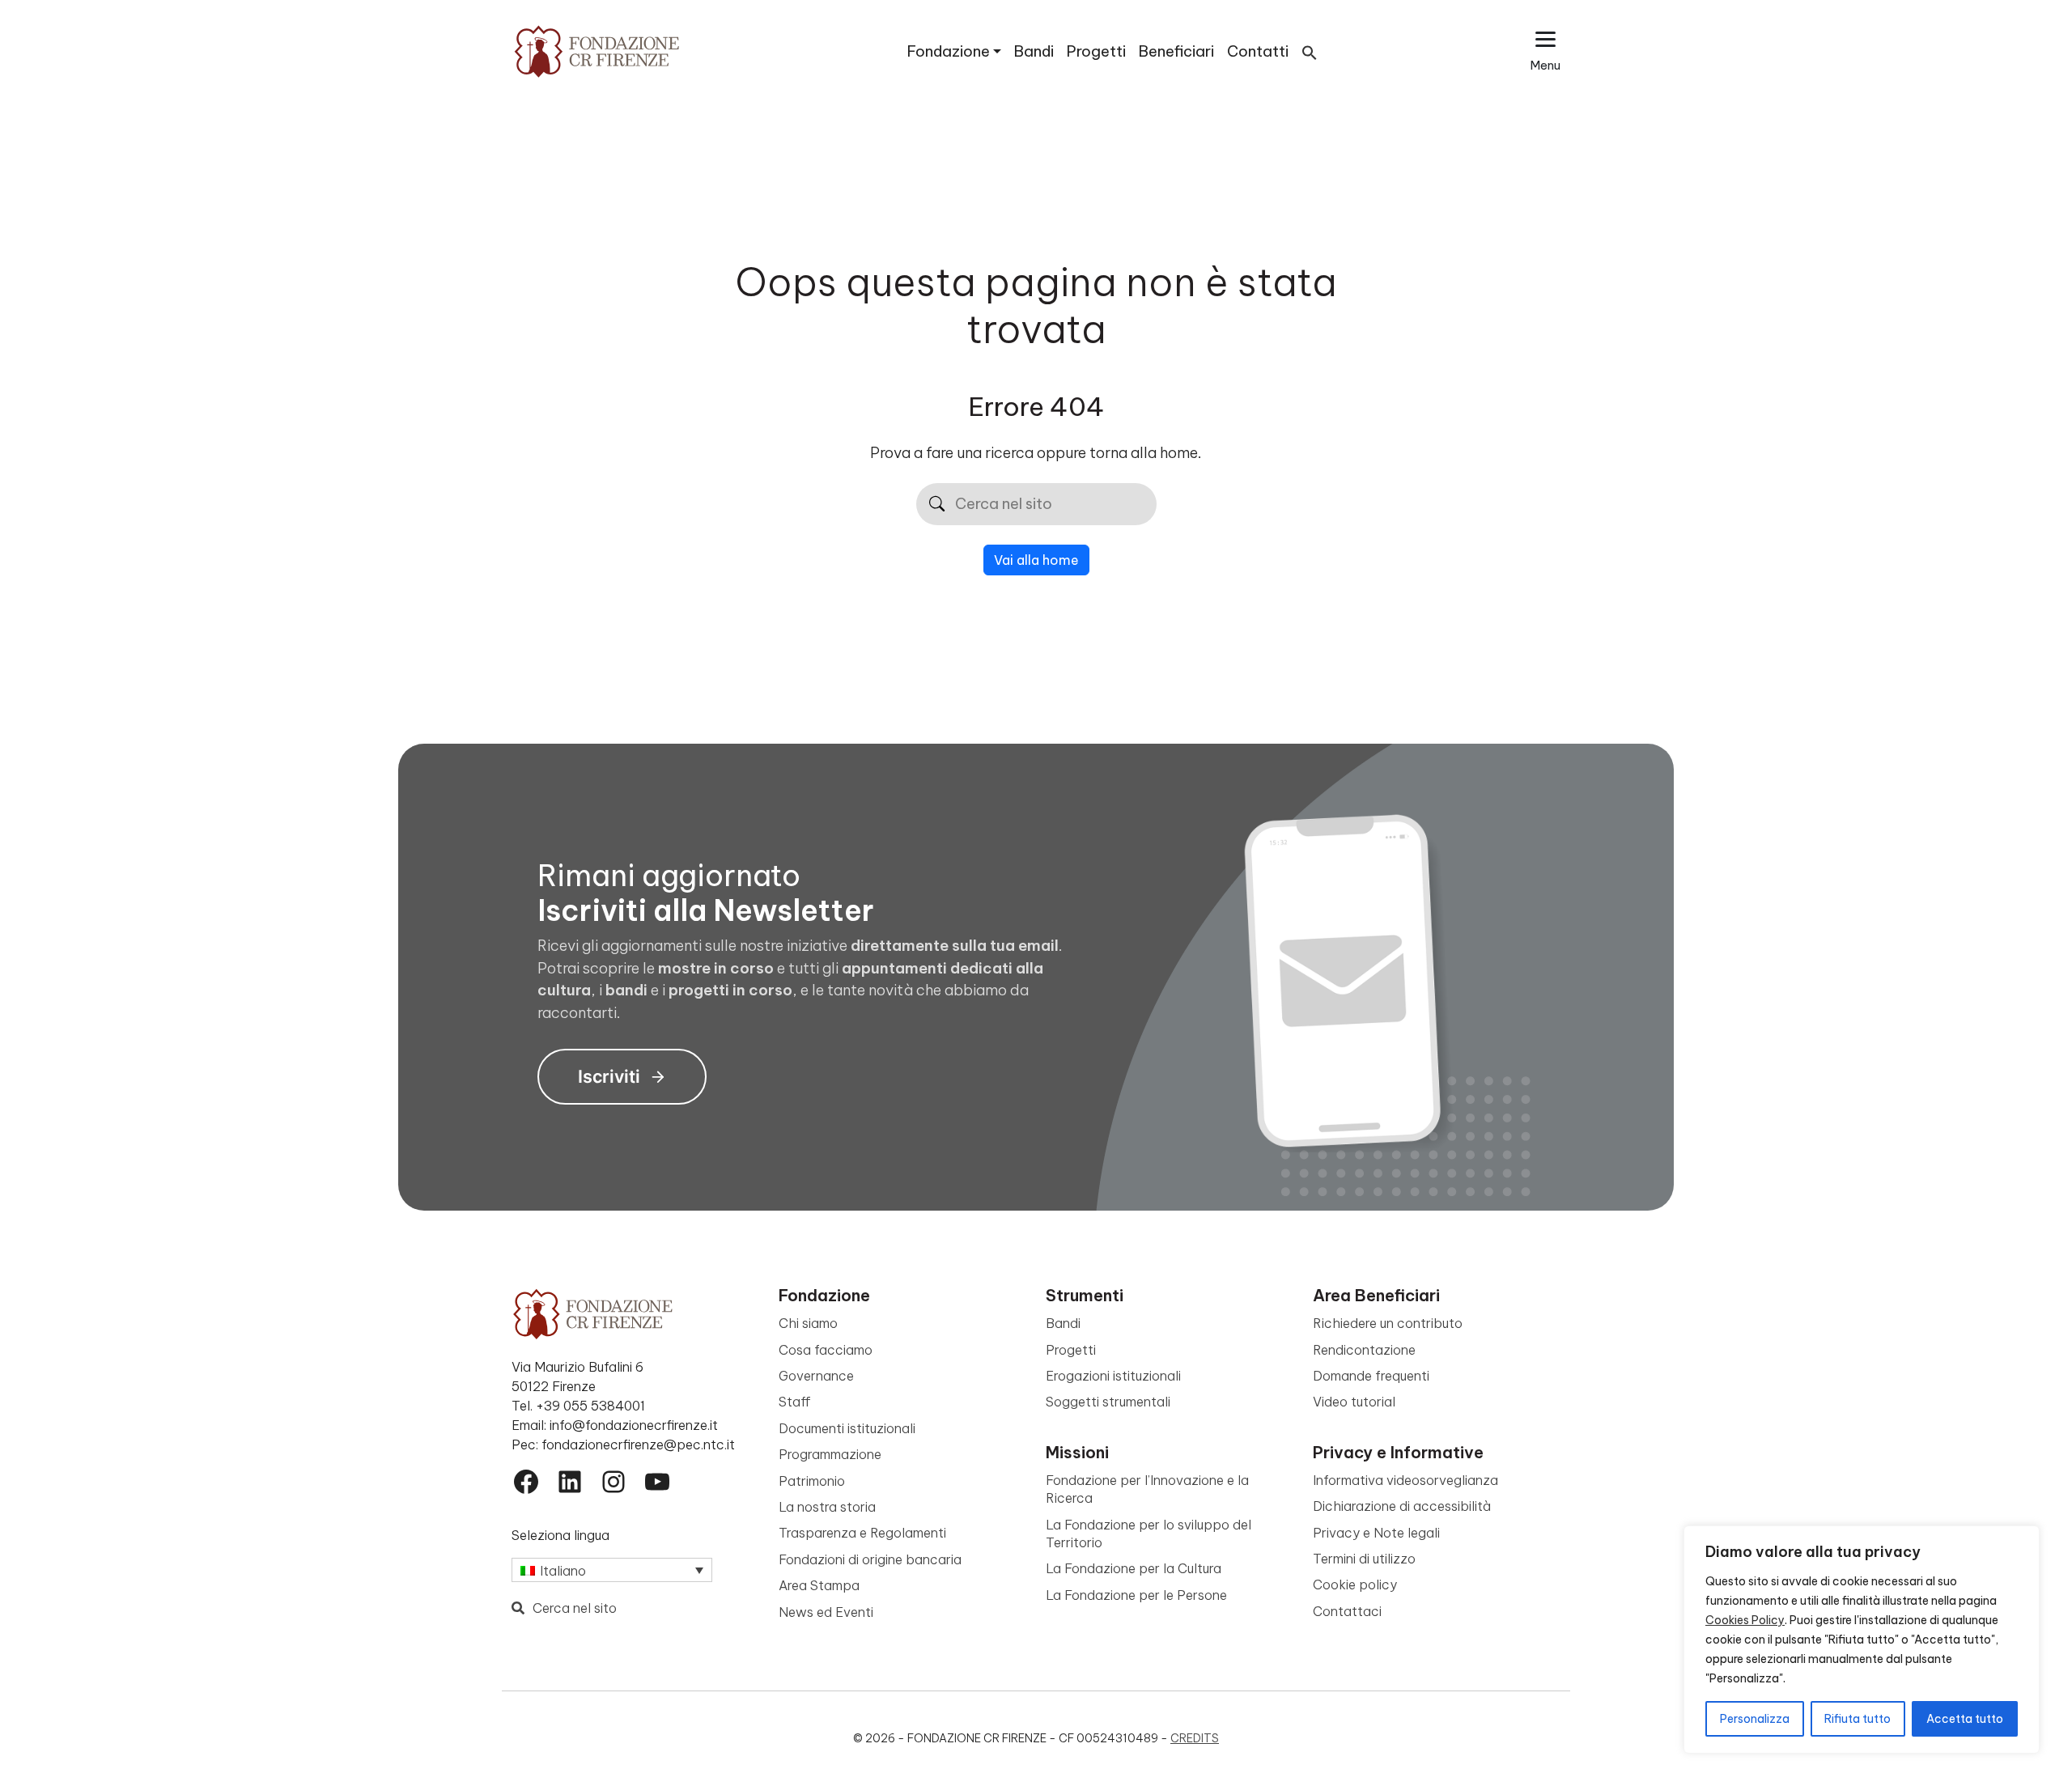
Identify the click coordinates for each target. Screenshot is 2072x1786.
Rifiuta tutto (1858, 1719)
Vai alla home (1036, 560)
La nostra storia (827, 1507)
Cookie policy (1355, 1584)
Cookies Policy (1745, 1620)
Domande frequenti (1371, 1376)
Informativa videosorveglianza (1405, 1480)
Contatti (1258, 51)
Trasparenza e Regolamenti (862, 1533)
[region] (1862, 1640)
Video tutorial (1354, 1402)
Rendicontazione (1364, 1350)
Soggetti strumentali (1108, 1402)
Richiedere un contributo (1388, 1323)
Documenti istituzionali (847, 1428)
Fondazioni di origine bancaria (870, 1559)
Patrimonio (812, 1481)
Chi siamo (808, 1323)
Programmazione (830, 1454)
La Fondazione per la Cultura (1134, 1568)
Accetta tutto (1965, 1719)
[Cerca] (937, 505)
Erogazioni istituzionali (1113, 1376)
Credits (1195, 1738)
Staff (795, 1402)
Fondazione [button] (949, 51)
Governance (816, 1376)
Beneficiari (1176, 51)
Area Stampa (819, 1585)
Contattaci (1347, 1611)
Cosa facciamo (826, 1350)
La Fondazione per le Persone (1136, 1595)
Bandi (1034, 51)
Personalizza (1755, 1719)
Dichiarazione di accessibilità (1402, 1506)
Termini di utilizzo (1364, 1559)
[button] (1310, 51)
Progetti (1096, 51)
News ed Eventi (826, 1612)
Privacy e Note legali (1376, 1533)
